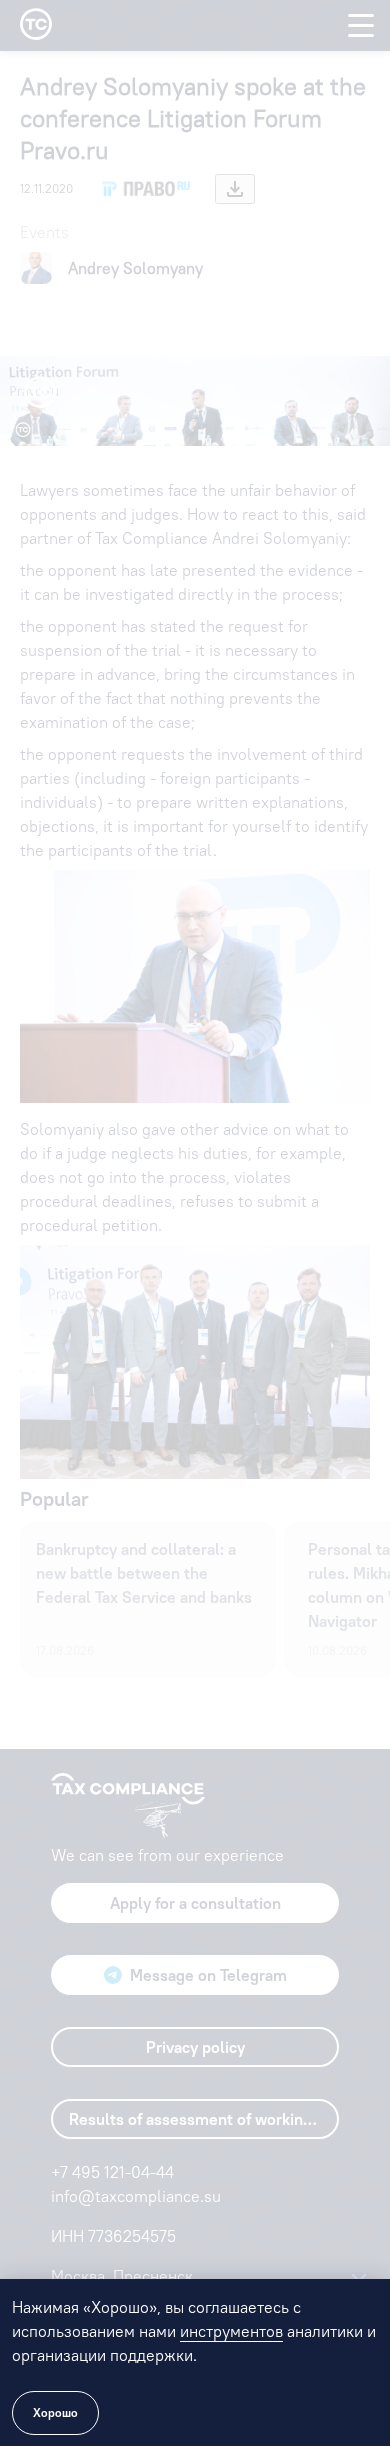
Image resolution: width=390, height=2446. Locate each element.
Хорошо (55, 2412)
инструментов (231, 2331)
